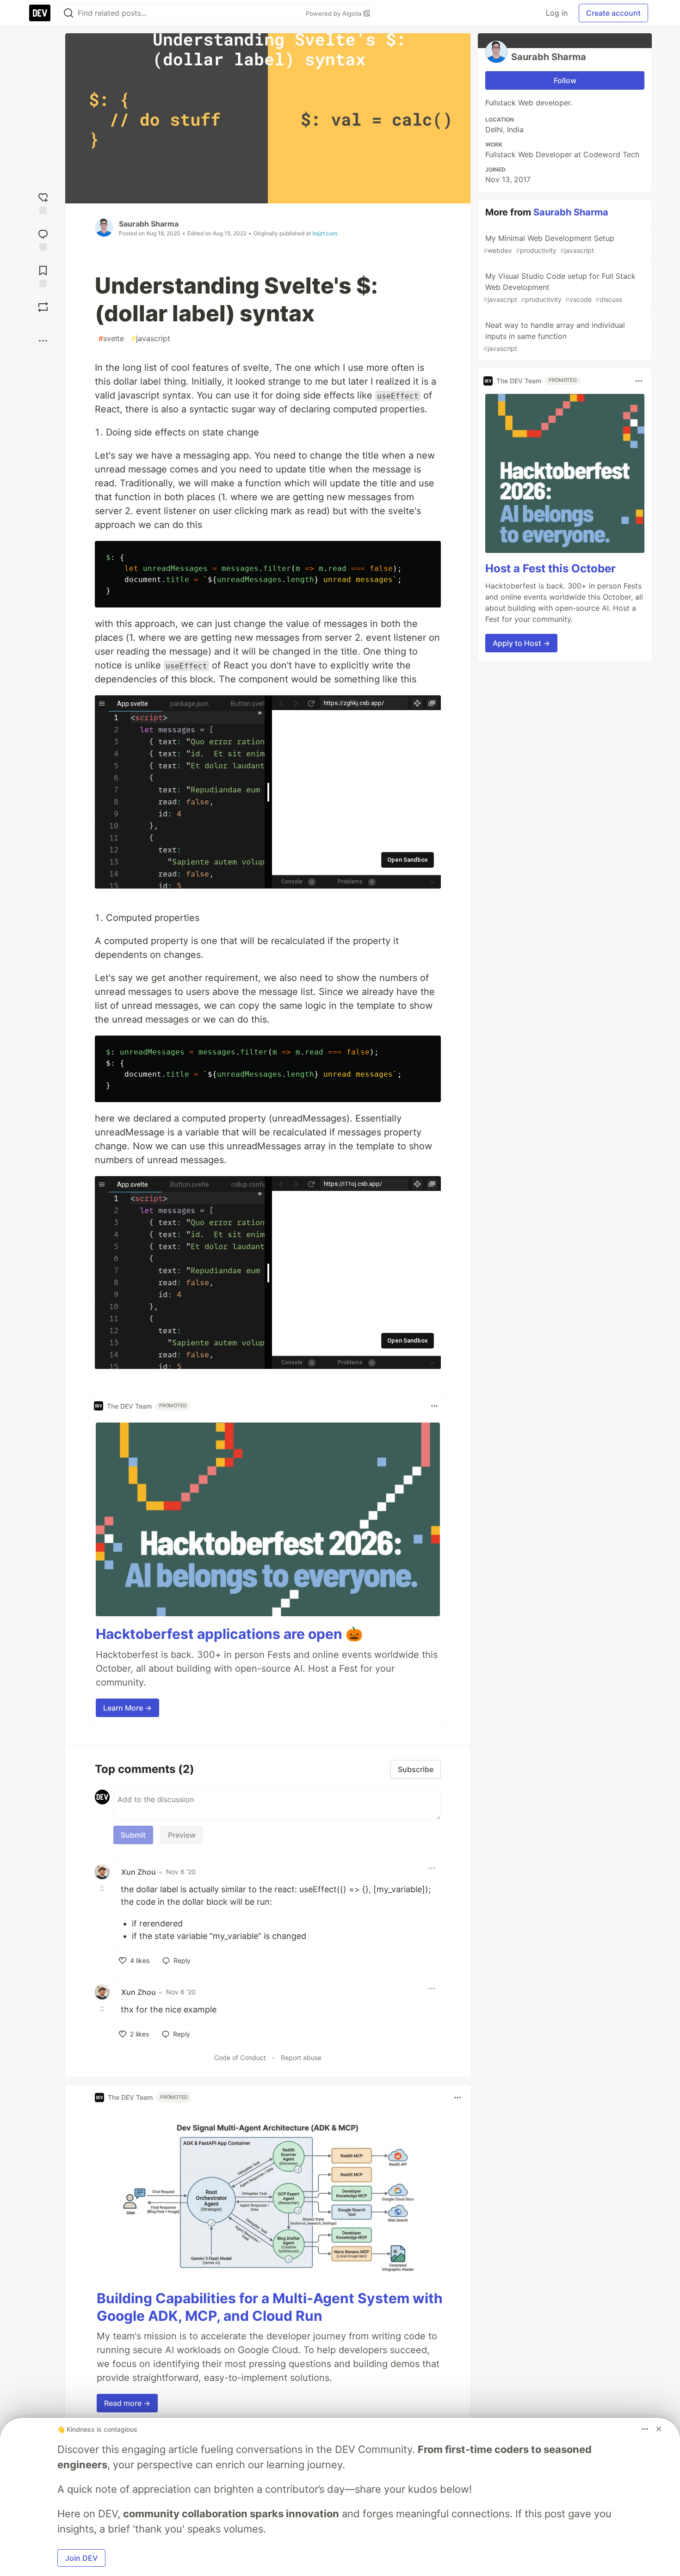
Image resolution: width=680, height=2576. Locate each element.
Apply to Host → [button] (521, 644)
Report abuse (301, 2058)
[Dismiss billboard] (659, 2429)
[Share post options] (43, 341)
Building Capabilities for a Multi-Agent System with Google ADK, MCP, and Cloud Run (270, 2307)
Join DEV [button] (81, 2558)
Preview (182, 1835)
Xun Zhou (139, 1872)
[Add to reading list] (43, 275)
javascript (151, 338)
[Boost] (43, 307)
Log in (557, 13)
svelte (111, 338)
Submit (133, 1835)
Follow (565, 80)
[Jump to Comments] (43, 239)
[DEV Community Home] (40, 13)
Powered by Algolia (334, 13)
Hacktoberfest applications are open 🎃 (229, 1634)
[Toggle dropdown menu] (434, 1406)
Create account (613, 13)
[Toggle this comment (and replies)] (103, 1889)
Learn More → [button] (127, 1708)
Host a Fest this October (550, 569)
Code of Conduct (240, 2058)
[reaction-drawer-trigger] (43, 202)
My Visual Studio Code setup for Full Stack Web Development (559, 287)
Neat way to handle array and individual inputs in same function (554, 336)
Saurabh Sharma (149, 224)
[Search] (68, 13)
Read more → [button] (127, 2403)
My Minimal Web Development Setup (549, 244)
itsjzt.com (325, 233)
